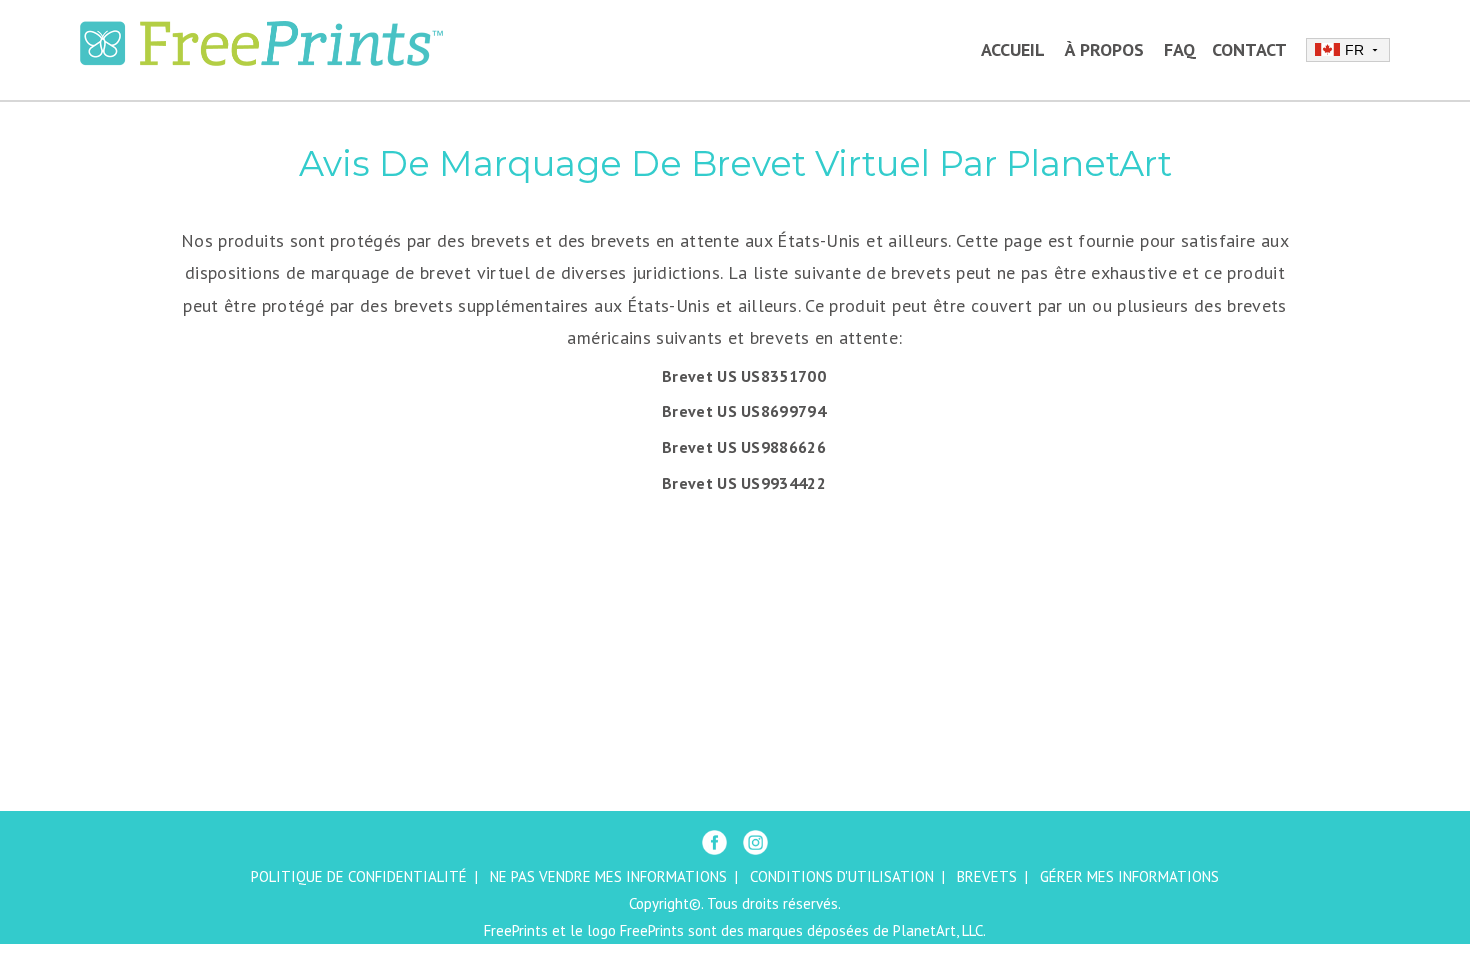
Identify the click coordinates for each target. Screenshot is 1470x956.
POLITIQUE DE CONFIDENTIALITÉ (359, 876)
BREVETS (987, 876)
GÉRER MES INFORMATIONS (1129, 876)
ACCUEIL (1013, 49)
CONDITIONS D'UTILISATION (842, 876)
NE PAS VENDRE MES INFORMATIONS (608, 876)
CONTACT (1249, 49)
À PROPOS (1104, 49)
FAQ (1180, 49)
